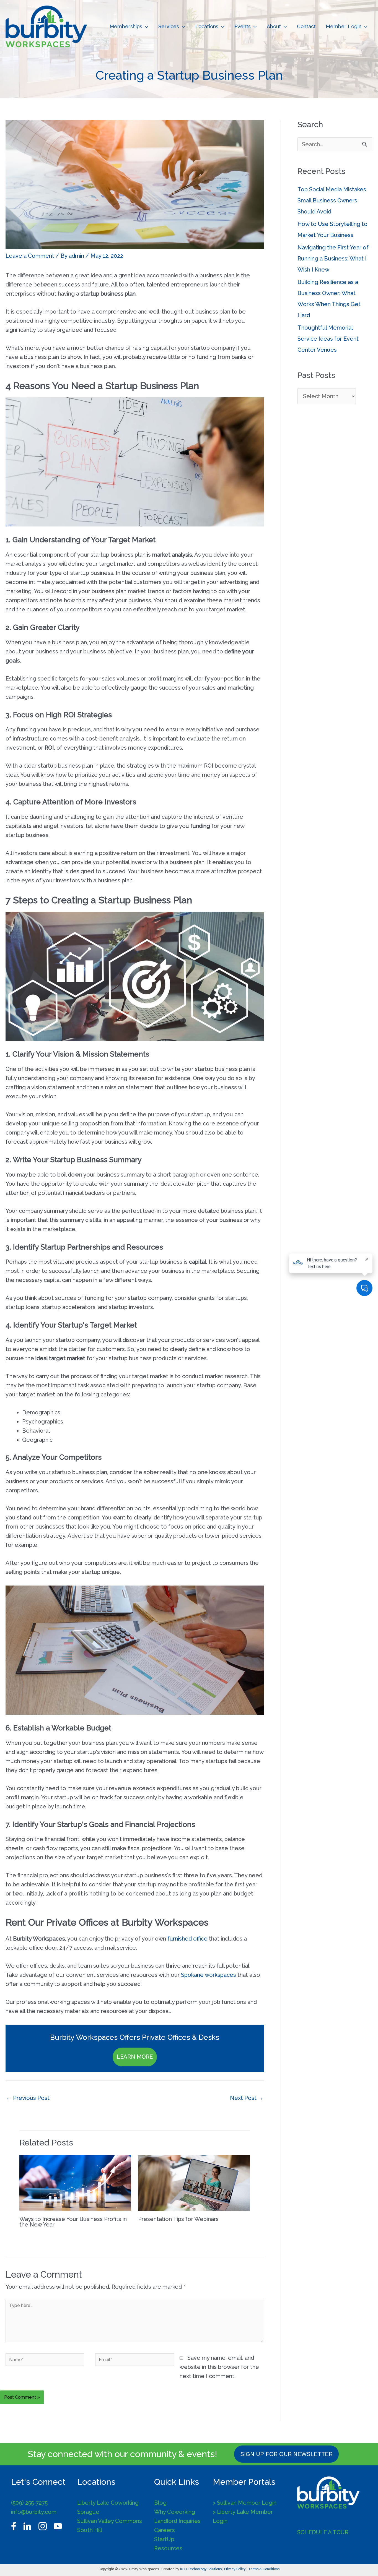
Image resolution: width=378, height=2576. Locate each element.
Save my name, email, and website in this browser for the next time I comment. (219, 2367)
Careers (165, 2530)
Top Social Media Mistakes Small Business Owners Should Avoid (332, 200)
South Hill (90, 2530)
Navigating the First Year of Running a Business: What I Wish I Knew (333, 259)
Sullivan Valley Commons (110, 2521)
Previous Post (28, 2098)
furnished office (187, 1939)
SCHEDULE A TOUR (323, 2532)
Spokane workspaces (209, 1975)
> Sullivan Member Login (245, 2503)
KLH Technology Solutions (201, 2569)
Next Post (247, 2098)
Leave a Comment (30, 256)
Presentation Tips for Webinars (178, 2219)
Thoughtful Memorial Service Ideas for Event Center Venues (328, 339)
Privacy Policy (235, 2569)
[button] (145, 27)
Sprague (88, 2512)
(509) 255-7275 (29, 2503)
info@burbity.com (34, 2512)
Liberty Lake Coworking (108, 2503)
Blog (160, 2503)
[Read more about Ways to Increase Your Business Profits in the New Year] (75, 2182)
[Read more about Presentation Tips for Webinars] (194, 2182)
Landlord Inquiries (177, 2521)
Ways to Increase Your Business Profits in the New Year (73, 2222)
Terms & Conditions (264, 2569)
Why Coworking (175, 2512)
